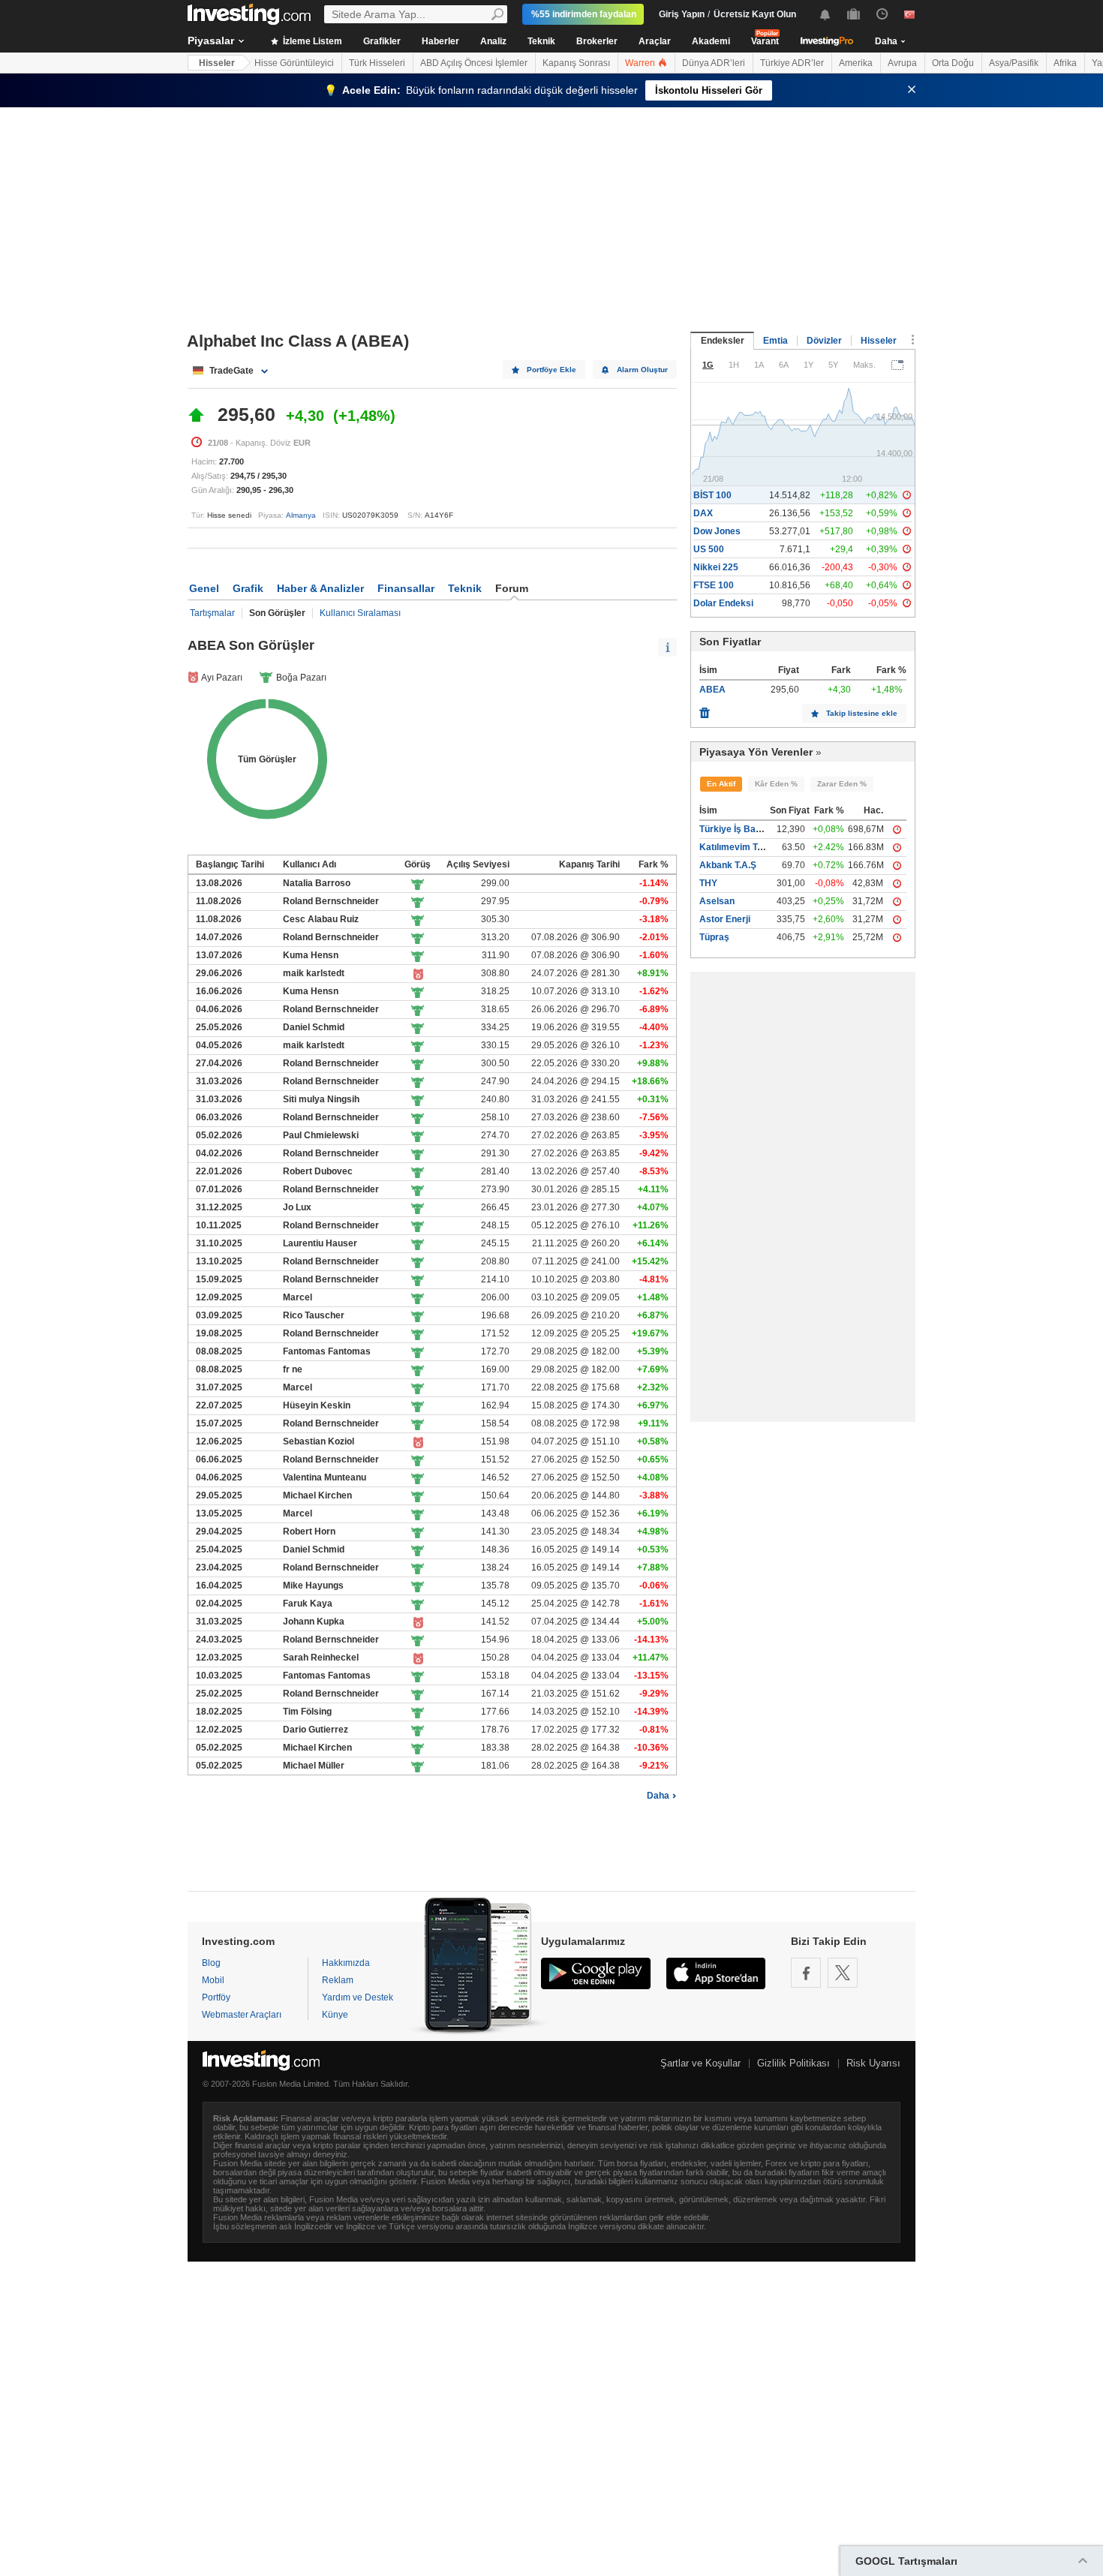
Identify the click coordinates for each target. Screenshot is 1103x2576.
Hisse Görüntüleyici (294, 63)
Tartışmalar (212, 613)
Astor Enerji (725, 919)
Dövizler (824, 341)
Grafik (248, 588)
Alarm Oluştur (642, 370)
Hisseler (217, 63)
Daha (658, 1796)
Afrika (1065, 63)
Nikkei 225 (716, 567)
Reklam (338, 1980)
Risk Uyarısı (873, 2063)
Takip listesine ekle (862, 713)
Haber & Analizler (320, 588)
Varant (765, 41)
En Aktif (721, 784)
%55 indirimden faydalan (584, 14)
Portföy (216, 1997)
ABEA (712, 690)
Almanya (301, 515)
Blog (211, 1963)
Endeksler (723, 341)
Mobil (213, 1980)
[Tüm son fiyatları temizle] (705, 709)
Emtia (775, 341)
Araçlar (655, 41)
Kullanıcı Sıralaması (360, 613)
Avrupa (902, 63)
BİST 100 (712, 495)
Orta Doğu (953, 63)
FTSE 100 (714, 585)
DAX (703, 513)
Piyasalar (211, 41)
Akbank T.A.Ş (728, 865)
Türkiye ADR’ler (792, 63)
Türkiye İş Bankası (739, 829)
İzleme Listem (311, 41)
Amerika (856, 63)
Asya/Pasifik (1014, 63)
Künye (335, 2015)
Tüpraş (714, 937)
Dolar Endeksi (723, 603)
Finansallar (406, 588)
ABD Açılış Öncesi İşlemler (474, 63)
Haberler (440, 41)
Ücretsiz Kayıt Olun (755, 14)
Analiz (493, 41)
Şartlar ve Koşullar (700, 2063)
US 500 (709, 549)
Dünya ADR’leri (714, 63)
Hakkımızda (346, 1963)
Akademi (711, 41)
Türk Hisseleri (377, 63)
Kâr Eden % (776, 784)
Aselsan (717, 901)
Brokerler (597, 41)
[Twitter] (843, 1973)
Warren (641, 63)
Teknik (541, 41)
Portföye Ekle (551, 370)
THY (708, 883)
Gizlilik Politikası (793, 2063)
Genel (204, 588)
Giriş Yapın (682, 14)
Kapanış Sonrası (576, 63)
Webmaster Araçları (242, 2015)
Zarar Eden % (842, 784)
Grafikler (382, 41)
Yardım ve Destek (358, 1997)
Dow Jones (717, 531)
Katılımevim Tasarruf (744, 847)
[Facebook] (806, 1973)
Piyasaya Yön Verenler (756, 752)
